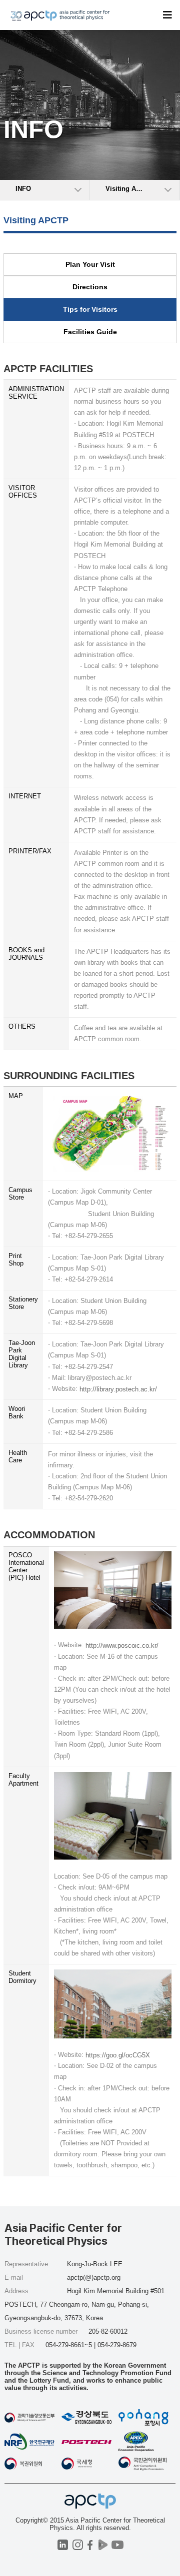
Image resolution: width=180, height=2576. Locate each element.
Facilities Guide (90, 332)
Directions (90, 287)
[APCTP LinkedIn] (63, 2545)
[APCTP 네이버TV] (103, 2545)
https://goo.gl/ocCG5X (118, 2055)
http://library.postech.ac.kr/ (118, 1389)
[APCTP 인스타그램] (78, 2545)
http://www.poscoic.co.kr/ (122, 1645)
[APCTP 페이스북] (90, 2545)
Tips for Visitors (90, 309)
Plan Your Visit (90, 264)
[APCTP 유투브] (117, 2545)
